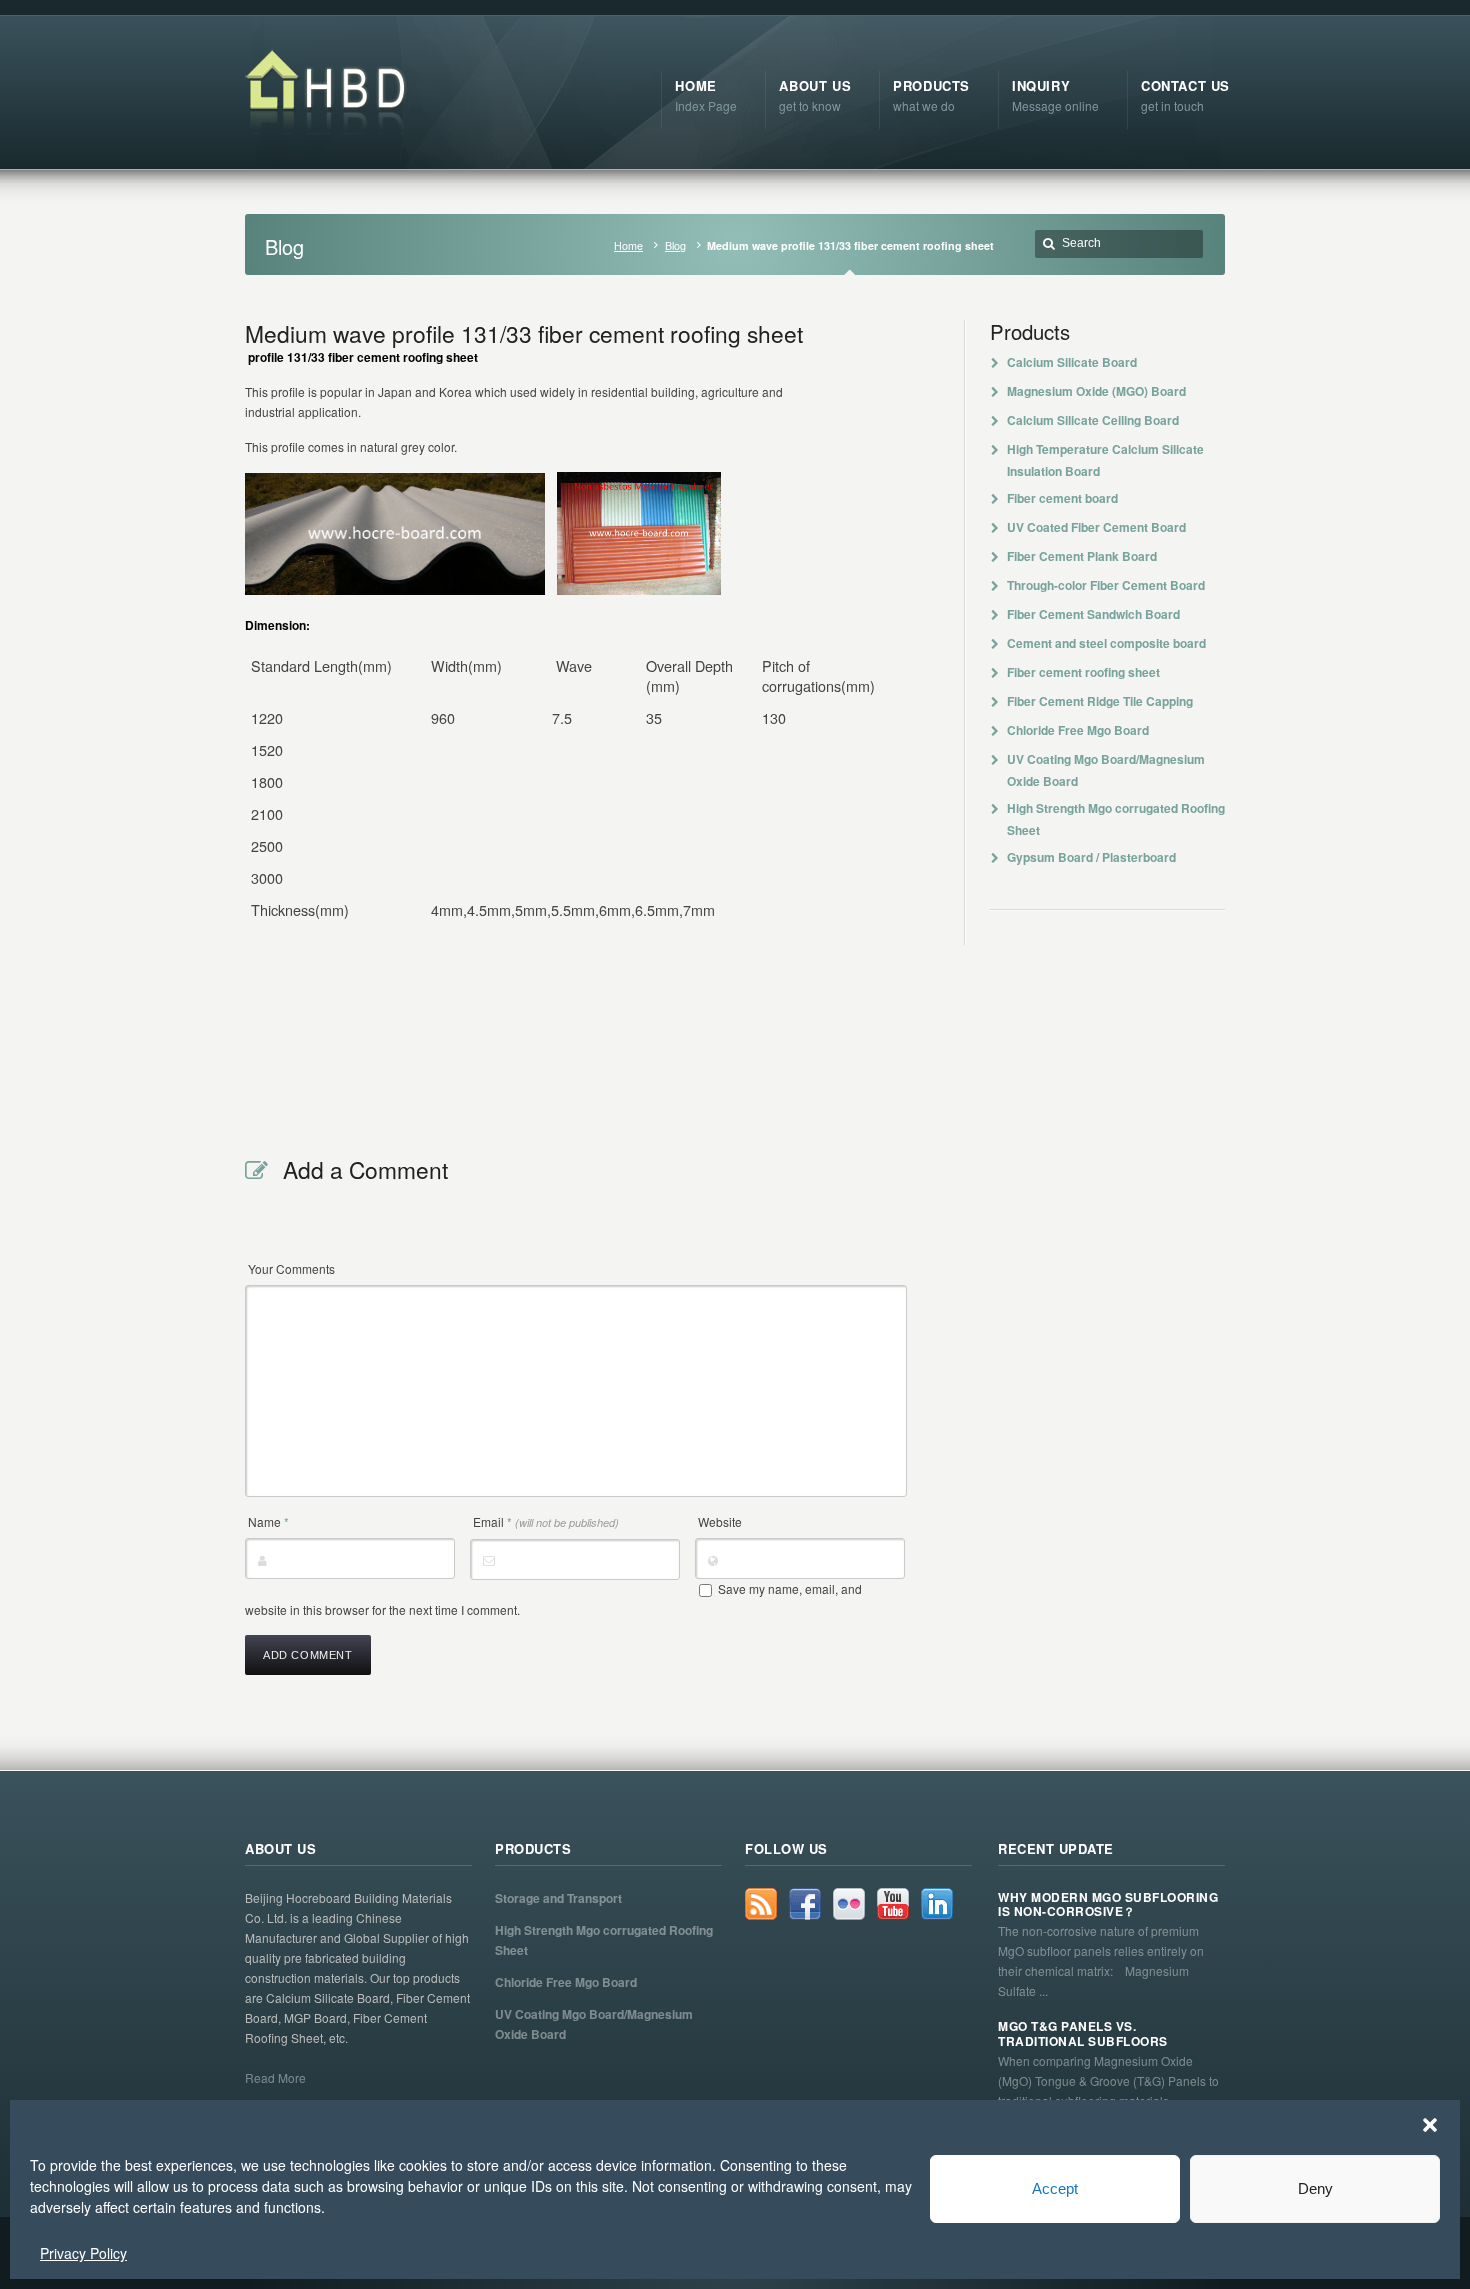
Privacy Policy (83, 2253)
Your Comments (291, 1268)
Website (720, 1521)
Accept (1055, 2188)
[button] (1430, 2125)
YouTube (893, 1904)
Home (628, 245)
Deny (1315, 2188)
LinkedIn (937, 1904)
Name (268, 1521)
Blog (675, 245)
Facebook (805, 1904)
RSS (761, 1904)
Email (546, 1521)
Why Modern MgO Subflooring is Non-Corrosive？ (1108, 1904)
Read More (275, 2077)
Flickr (849, 1904)
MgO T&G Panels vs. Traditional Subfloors (1083, 2033)
